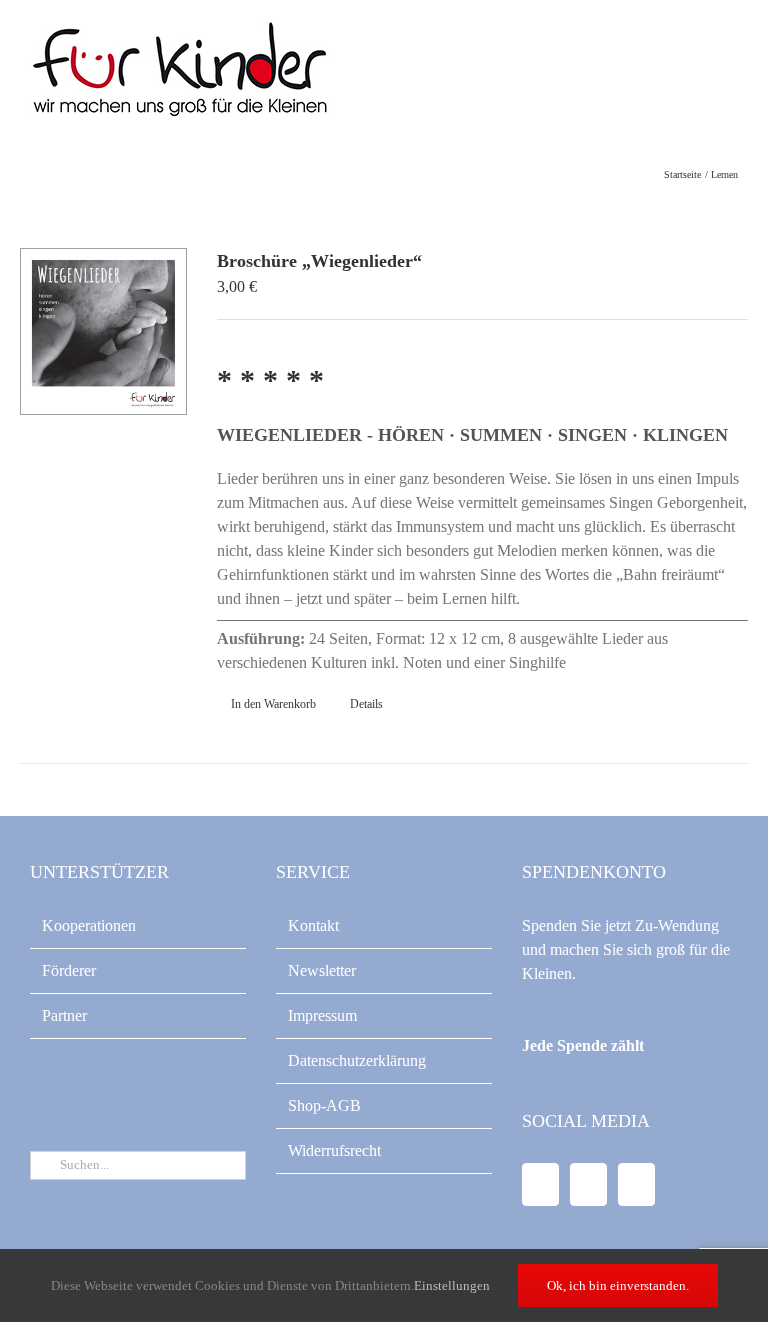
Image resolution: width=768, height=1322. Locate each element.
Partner (64, 1015)
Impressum (322, 1015)
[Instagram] (636, 1184)
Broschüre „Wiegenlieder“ (319, 261)
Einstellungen (453, 1285)
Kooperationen (89, 925)
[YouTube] (588, 1184)
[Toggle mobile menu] (730, 60)
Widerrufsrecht (334, 1150)
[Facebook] (540, 1184)
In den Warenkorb (273, 704)
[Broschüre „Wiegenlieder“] (103, 331)
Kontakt (313, 925)
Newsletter (322, 970)
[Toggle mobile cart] (694, 60)
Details (366, 704)
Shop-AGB (324, 1105)
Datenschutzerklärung (357, 1060)
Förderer (69, 970)
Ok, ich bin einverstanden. (618, 1285)
